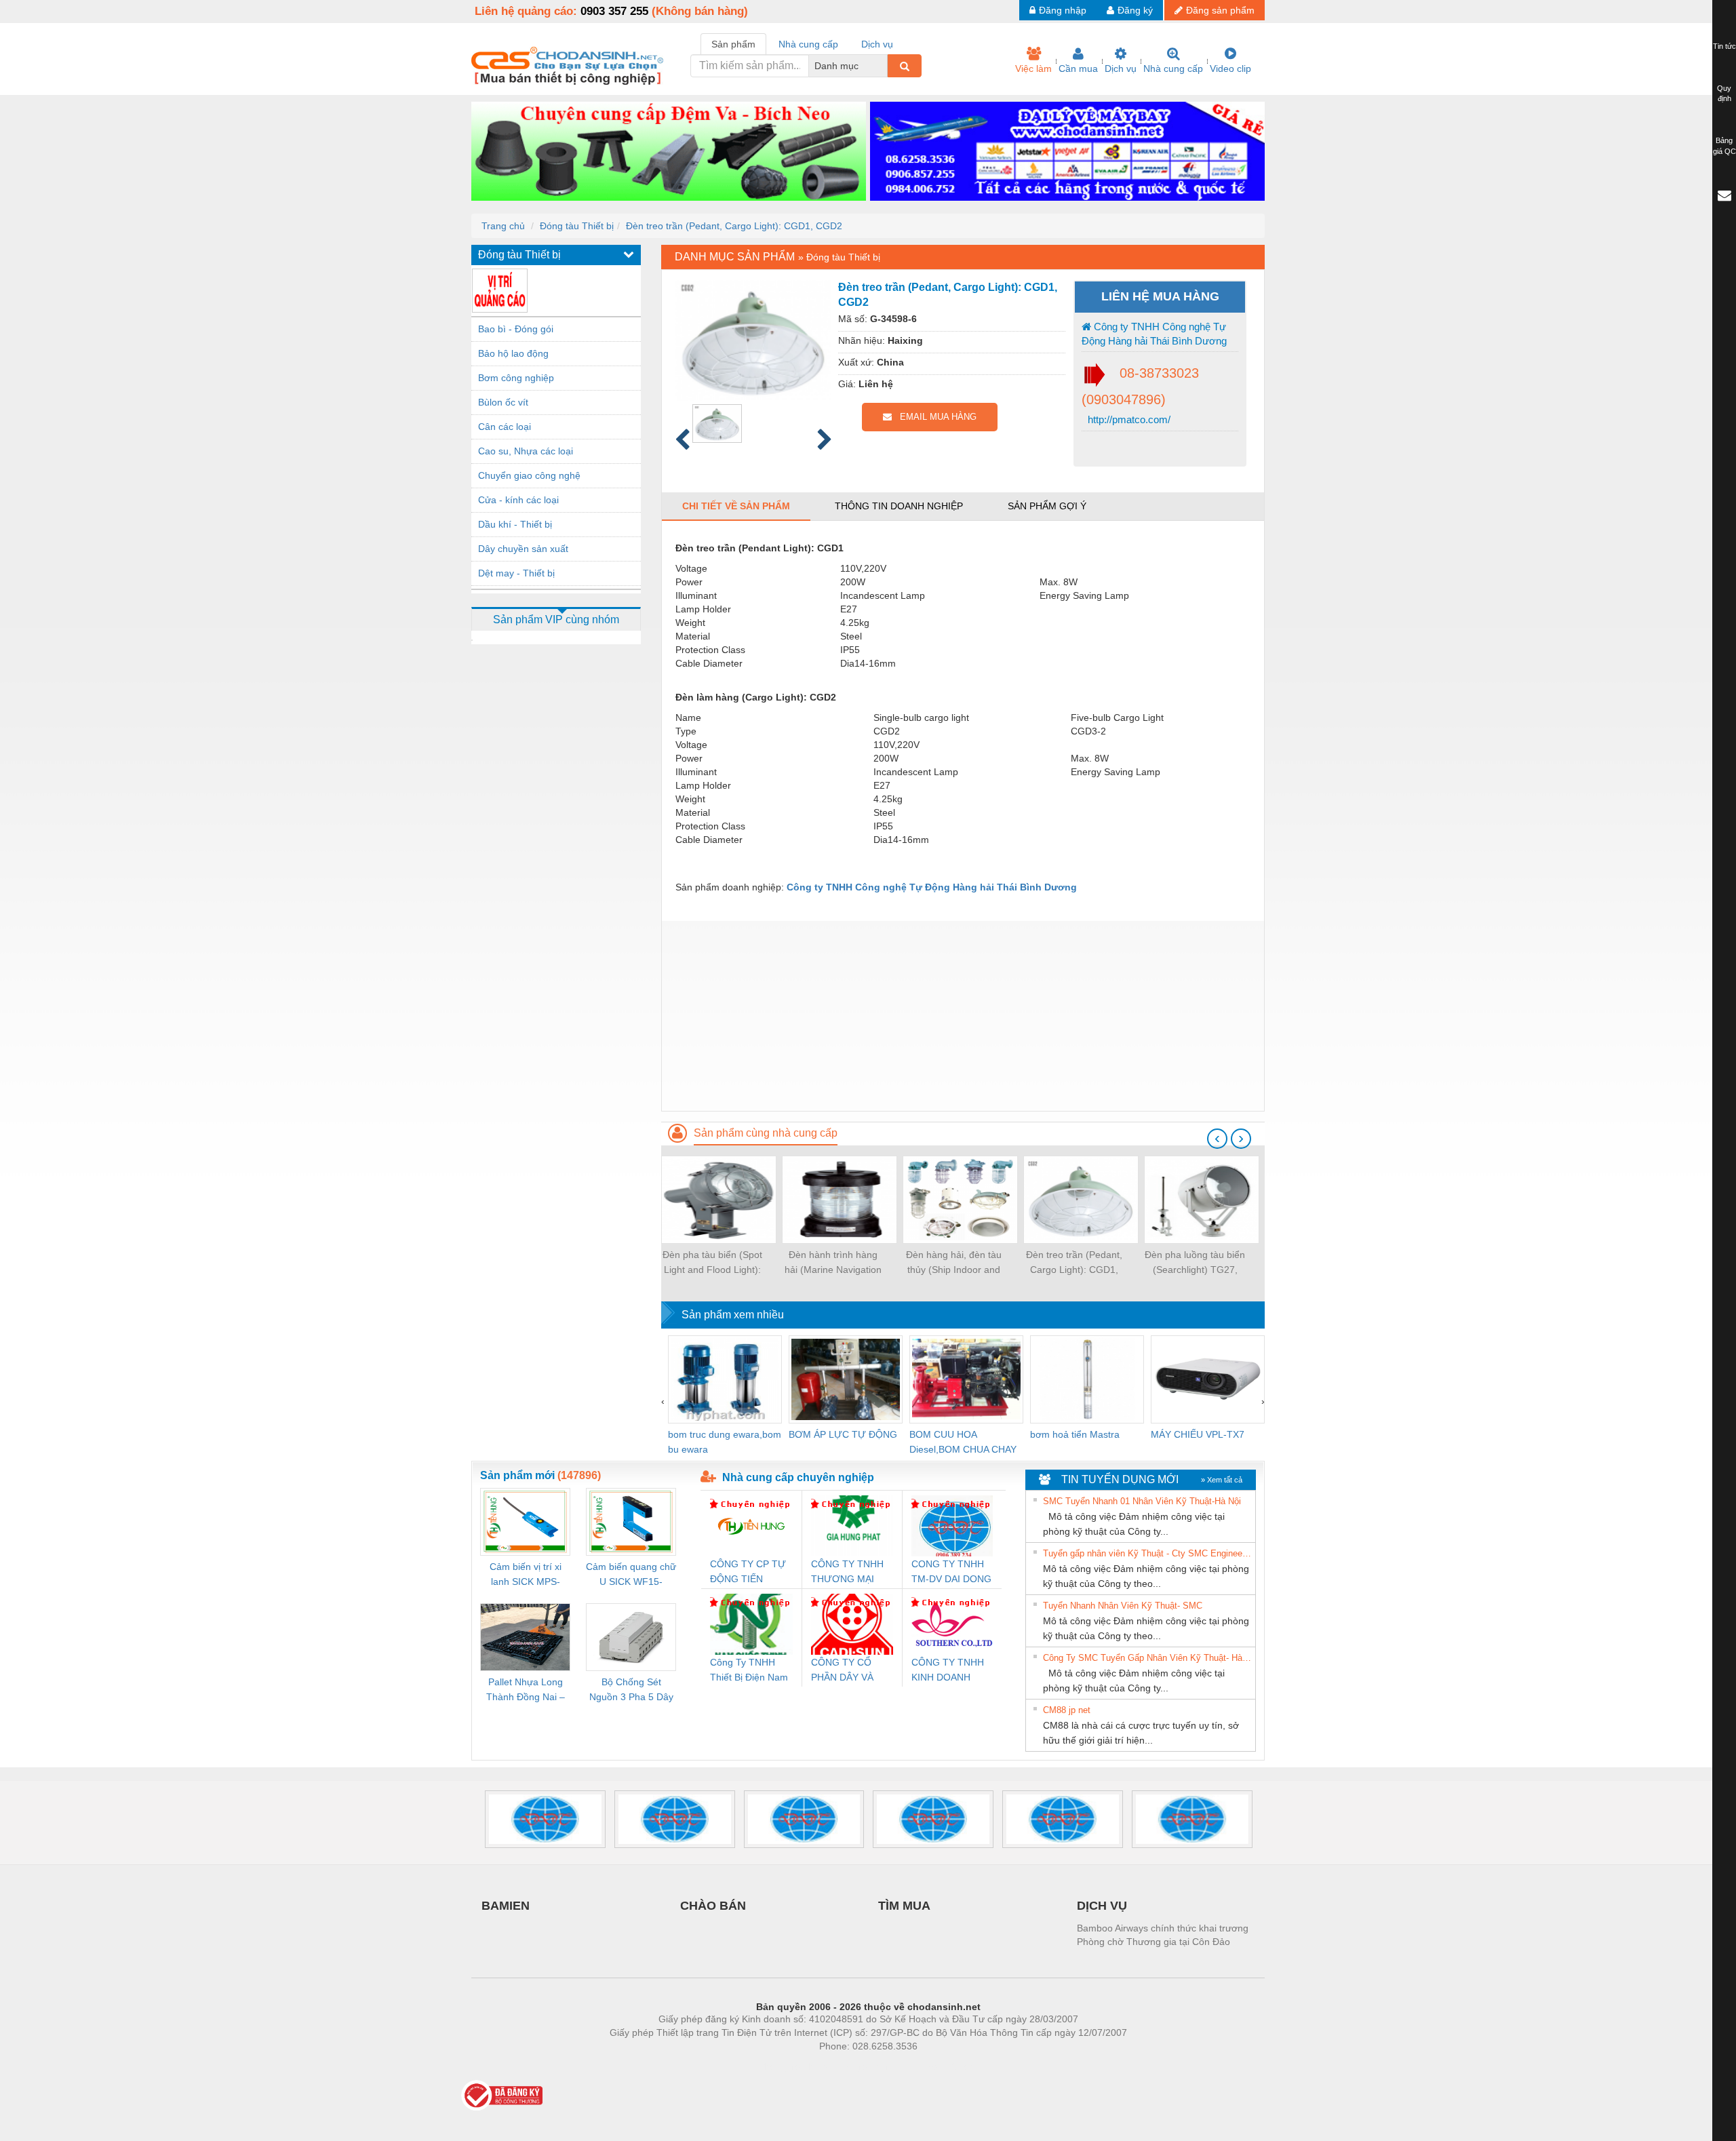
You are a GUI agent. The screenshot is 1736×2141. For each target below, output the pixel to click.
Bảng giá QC (1724, 146)
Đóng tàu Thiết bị (577, 226)
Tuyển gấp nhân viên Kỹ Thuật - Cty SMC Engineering (1147, 1553)
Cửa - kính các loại (518, 500)
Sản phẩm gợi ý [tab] (1047, 506)
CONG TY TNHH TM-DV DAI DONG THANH (951, 1572)
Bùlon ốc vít (503, 402)
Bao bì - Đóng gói (516, 329)
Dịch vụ (1121, 68)
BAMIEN (506, 1906)
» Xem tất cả (1222, 1480)
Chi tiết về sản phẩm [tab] (736, 506)
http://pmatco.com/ (1128, 419)
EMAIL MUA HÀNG (934, 417)
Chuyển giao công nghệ (529, 475)
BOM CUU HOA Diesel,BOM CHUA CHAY (963, 1442)
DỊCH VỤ (1102, 1906)
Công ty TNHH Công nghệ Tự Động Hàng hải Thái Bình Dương (1154, 334)
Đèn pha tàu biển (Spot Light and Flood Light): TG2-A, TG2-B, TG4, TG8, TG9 (712, 1263)
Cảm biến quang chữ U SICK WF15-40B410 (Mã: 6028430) (631, 1575)
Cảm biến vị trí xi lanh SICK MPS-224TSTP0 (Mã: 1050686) (526, 1575)
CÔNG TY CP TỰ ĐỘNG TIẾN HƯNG (748, 1572)
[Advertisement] (963, 1016)
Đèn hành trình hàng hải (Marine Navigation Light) (833, 1263)
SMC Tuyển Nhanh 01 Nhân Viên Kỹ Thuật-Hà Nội (1142, 1501)
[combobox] (884, 66)
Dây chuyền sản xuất (523, 549)
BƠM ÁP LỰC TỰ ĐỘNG (843, 1434)
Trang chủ (503, 226)
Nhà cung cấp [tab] (808, 44)
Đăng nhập (1063, 10)
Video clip (1230, 68)
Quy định (1724, 94)
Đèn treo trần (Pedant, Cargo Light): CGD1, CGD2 (734, 226)
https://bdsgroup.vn (850, 2066)
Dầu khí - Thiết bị (515, 524)
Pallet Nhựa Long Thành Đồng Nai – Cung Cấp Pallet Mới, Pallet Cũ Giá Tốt (526, 1690)
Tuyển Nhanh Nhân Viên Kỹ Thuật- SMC (1123, 1606)
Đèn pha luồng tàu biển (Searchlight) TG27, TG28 (1195, 1263)
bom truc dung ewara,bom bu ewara (725, 1442)
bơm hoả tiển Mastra (1075, 1434)
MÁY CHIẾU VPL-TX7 (1198, 1434)
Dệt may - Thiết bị (516, 573)
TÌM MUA (904, 1906)
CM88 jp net (1067, 1710)
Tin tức (1724, 46)
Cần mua (1078, 68)
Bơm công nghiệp (516, 378)
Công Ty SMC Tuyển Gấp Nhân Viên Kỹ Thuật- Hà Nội (1147, 1658)
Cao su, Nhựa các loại (526, 451)
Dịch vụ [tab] (877, 44)
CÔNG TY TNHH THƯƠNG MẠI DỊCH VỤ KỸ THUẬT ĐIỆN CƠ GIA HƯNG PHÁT (849, 1572)
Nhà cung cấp (1173, 68)
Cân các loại (505, 427)
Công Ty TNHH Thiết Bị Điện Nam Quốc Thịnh (749, 1671)
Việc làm (1033, 68)
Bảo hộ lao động (513, 353)
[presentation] (1217, 1139)
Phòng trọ (780, 2066)
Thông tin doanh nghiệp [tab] (899, 506)
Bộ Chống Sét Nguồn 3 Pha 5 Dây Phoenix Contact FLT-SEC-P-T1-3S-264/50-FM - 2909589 (631, 1690)
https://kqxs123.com (935, 2066)
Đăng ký (1135, 10)
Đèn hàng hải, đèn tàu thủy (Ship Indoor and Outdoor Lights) (954, 1263)
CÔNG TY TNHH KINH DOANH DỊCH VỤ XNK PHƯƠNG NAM (948, 1671)
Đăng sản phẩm (1220, 10)
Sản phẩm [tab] (733, 44)
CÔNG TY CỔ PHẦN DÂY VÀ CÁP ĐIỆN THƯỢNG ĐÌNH (846, 1671)
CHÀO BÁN (713, 1906)
